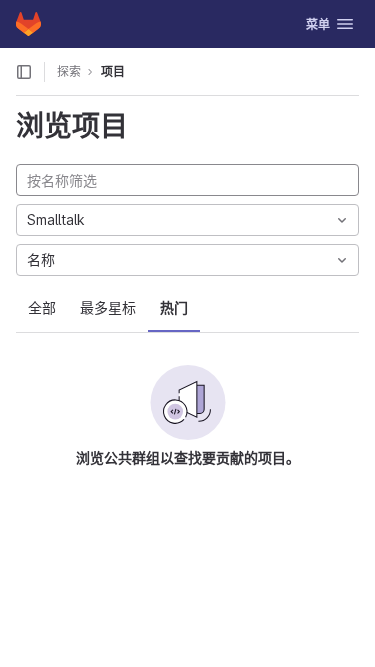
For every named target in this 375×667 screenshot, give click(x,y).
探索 (69, 71)
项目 (113, 71)
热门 (174, 307)
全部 (42, 307)
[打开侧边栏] (24, 72)
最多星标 (108, 307)
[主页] (28, 24)
